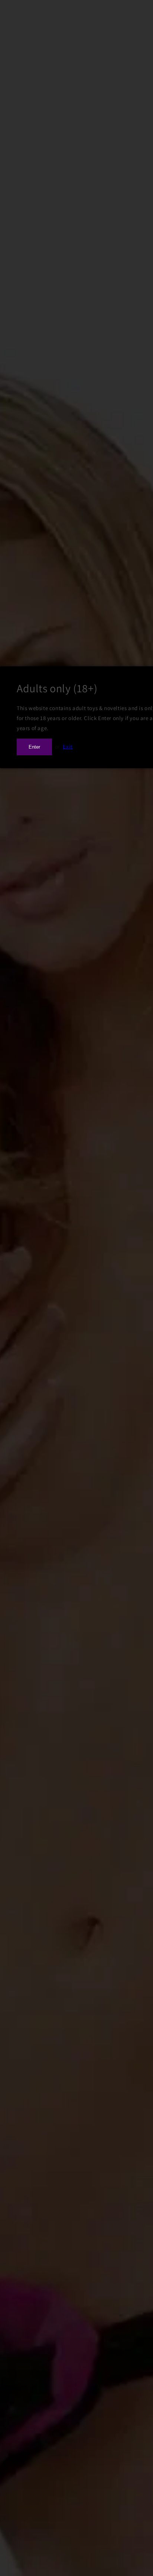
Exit (68, 747)
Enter (34, 747)
